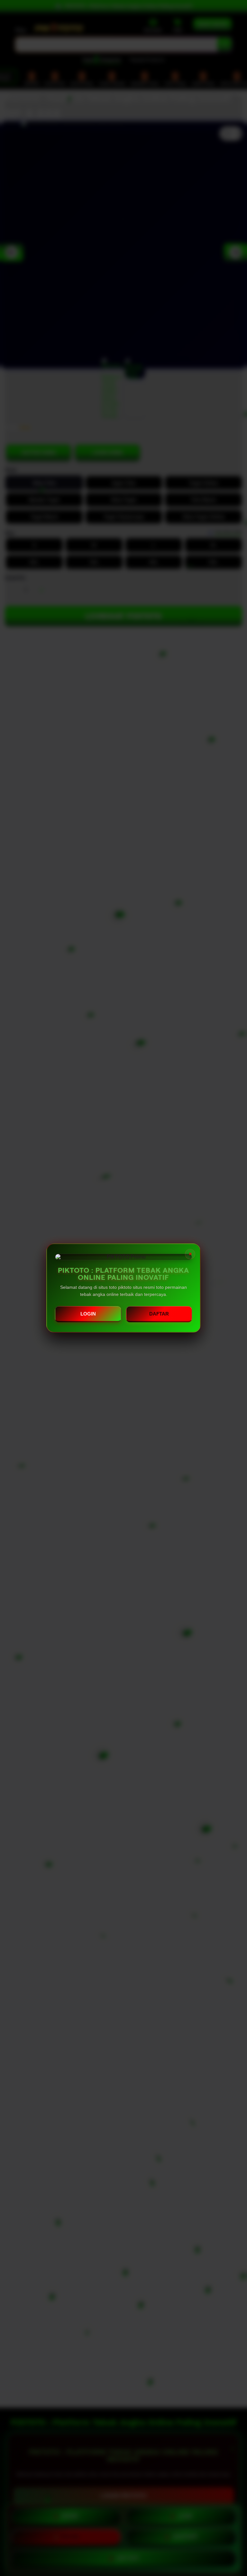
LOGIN (88, 1314)
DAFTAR (159, 1314)
